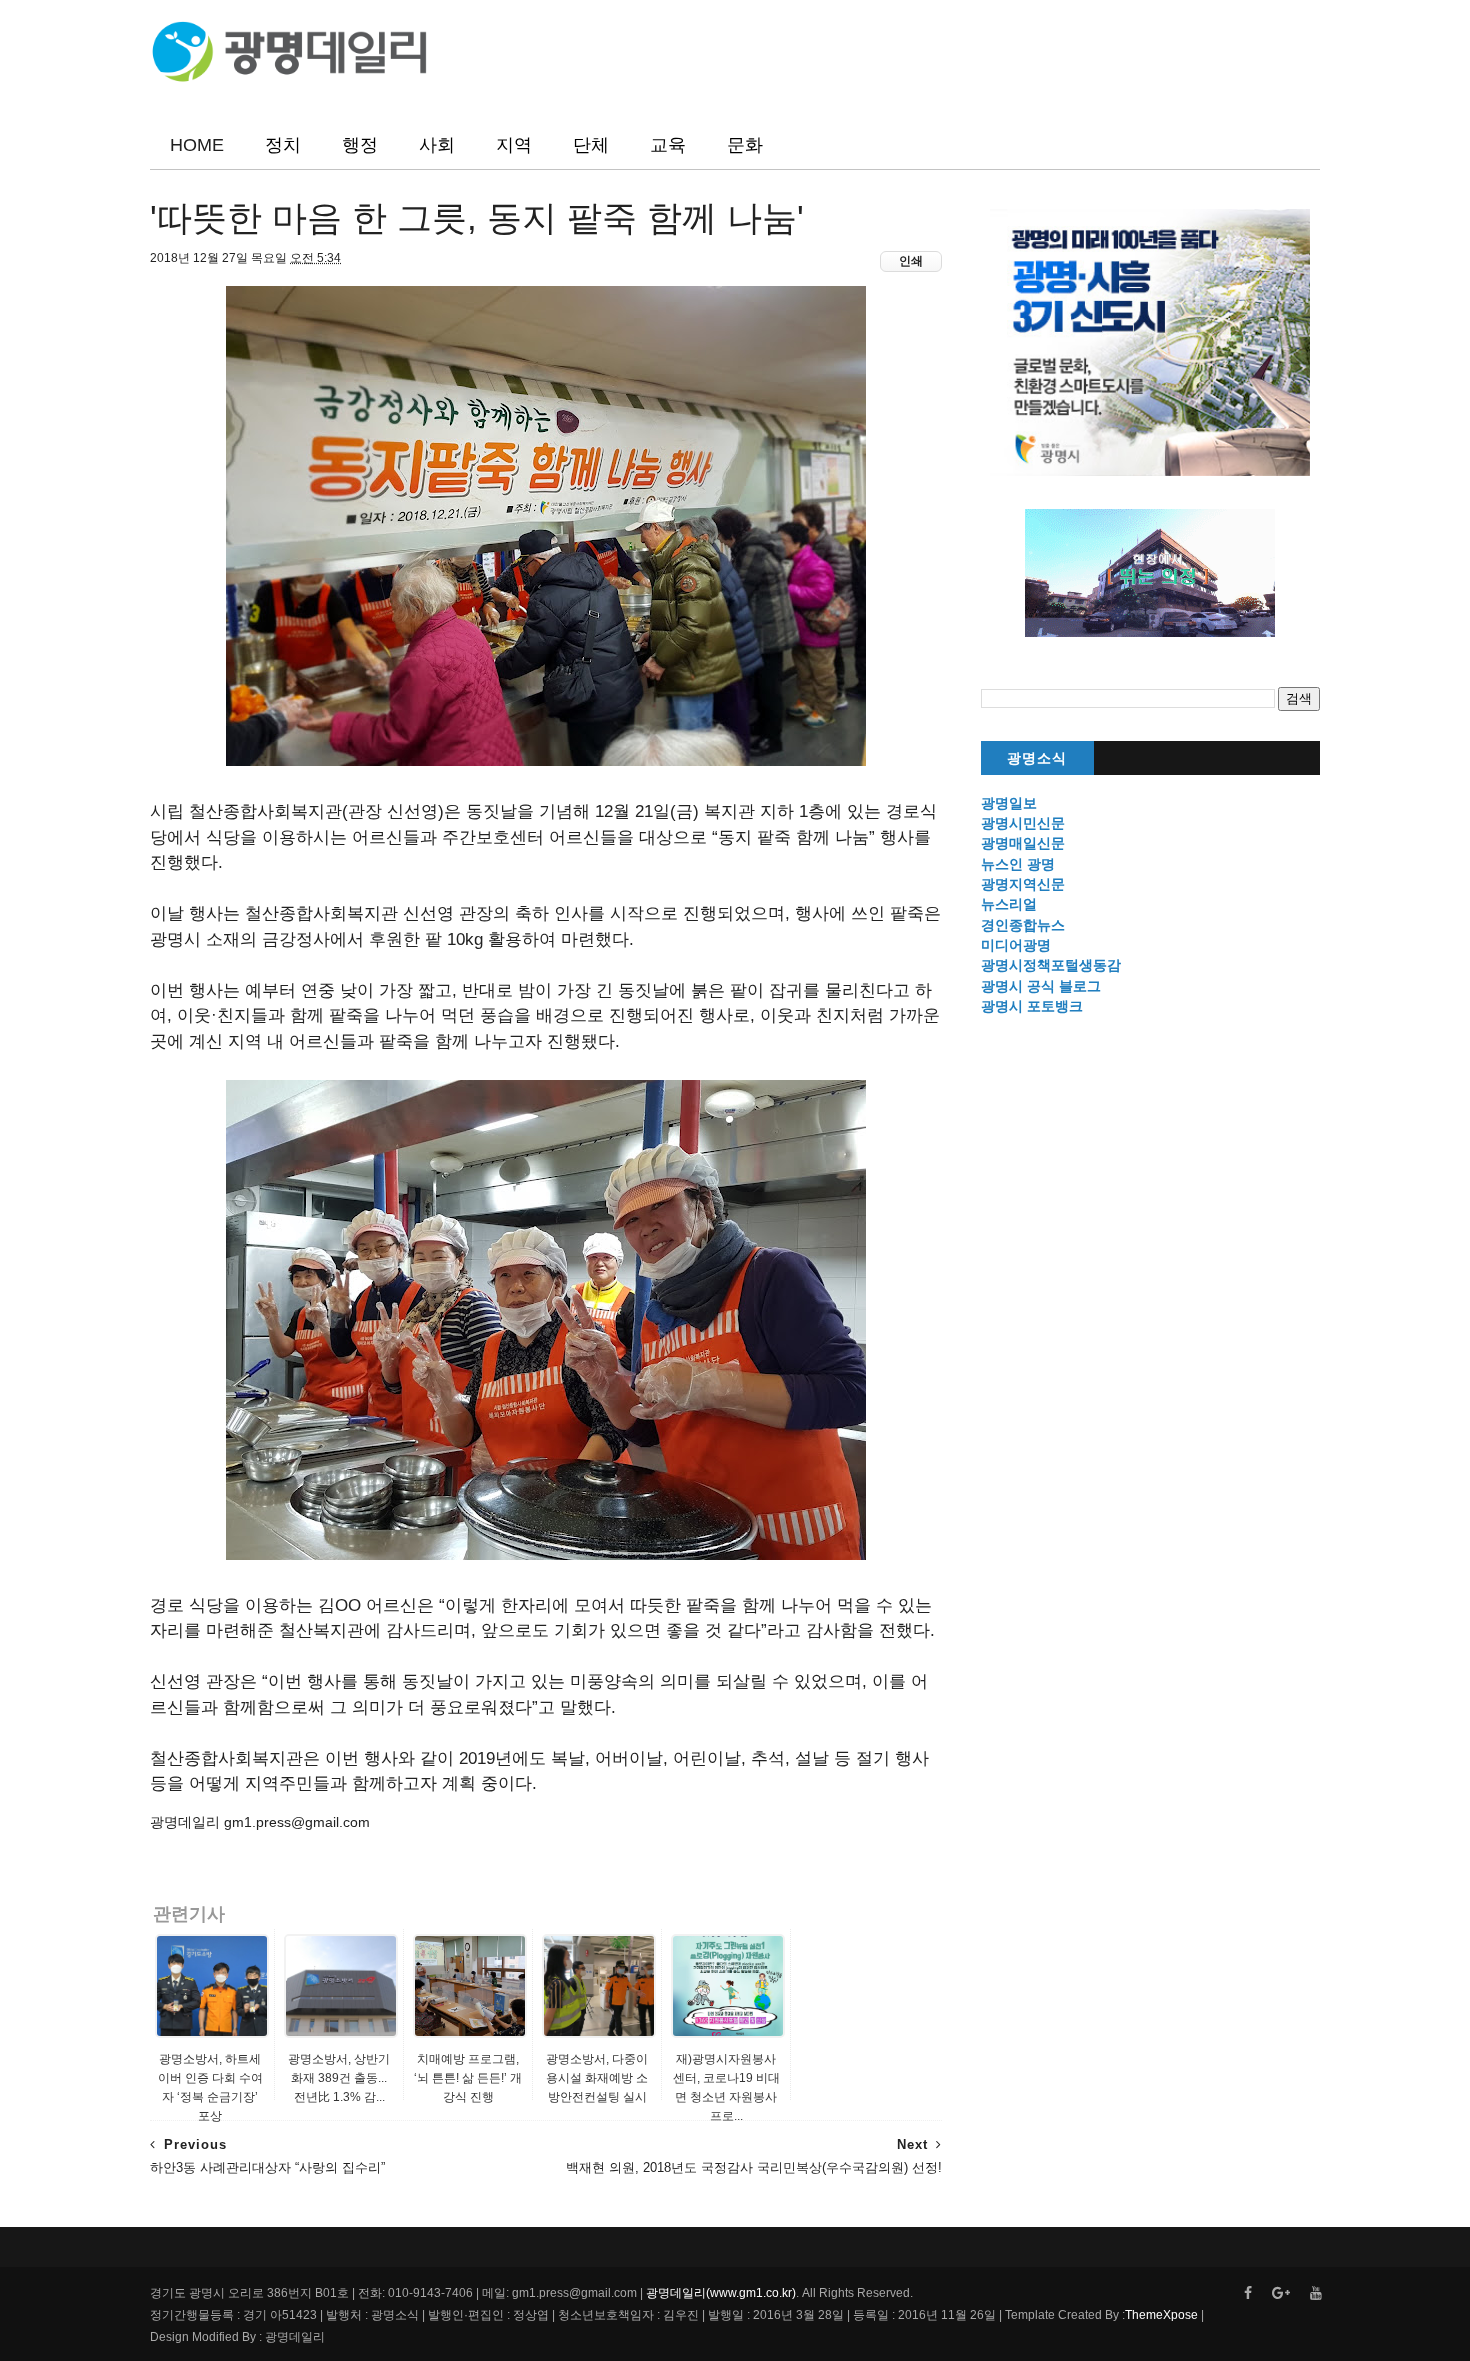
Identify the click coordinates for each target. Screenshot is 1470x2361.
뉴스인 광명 (1018, 864)
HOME (197, 145)
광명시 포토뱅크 (1032, 1006)
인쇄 (911, 261)
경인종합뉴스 (1023, 925)
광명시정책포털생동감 (1051, 965)
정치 (283, 145)
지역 (514, 145)
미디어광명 (1016, 945)
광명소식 (1037, 758)
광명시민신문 (1023, 823)
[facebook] (1248, 2293)
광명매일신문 (1023, 843)
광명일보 (1009, 803)
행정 (360, 145)
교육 (668, 145)
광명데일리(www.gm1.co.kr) (721, 2293)
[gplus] (1281, 2293)
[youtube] (1316, 2293)
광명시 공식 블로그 (1041, 986)
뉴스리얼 (1009, 904)
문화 (745, 145)
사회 (437, 145)
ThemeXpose (1161, 2315)
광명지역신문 (1023, 884)
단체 (591, 145)
